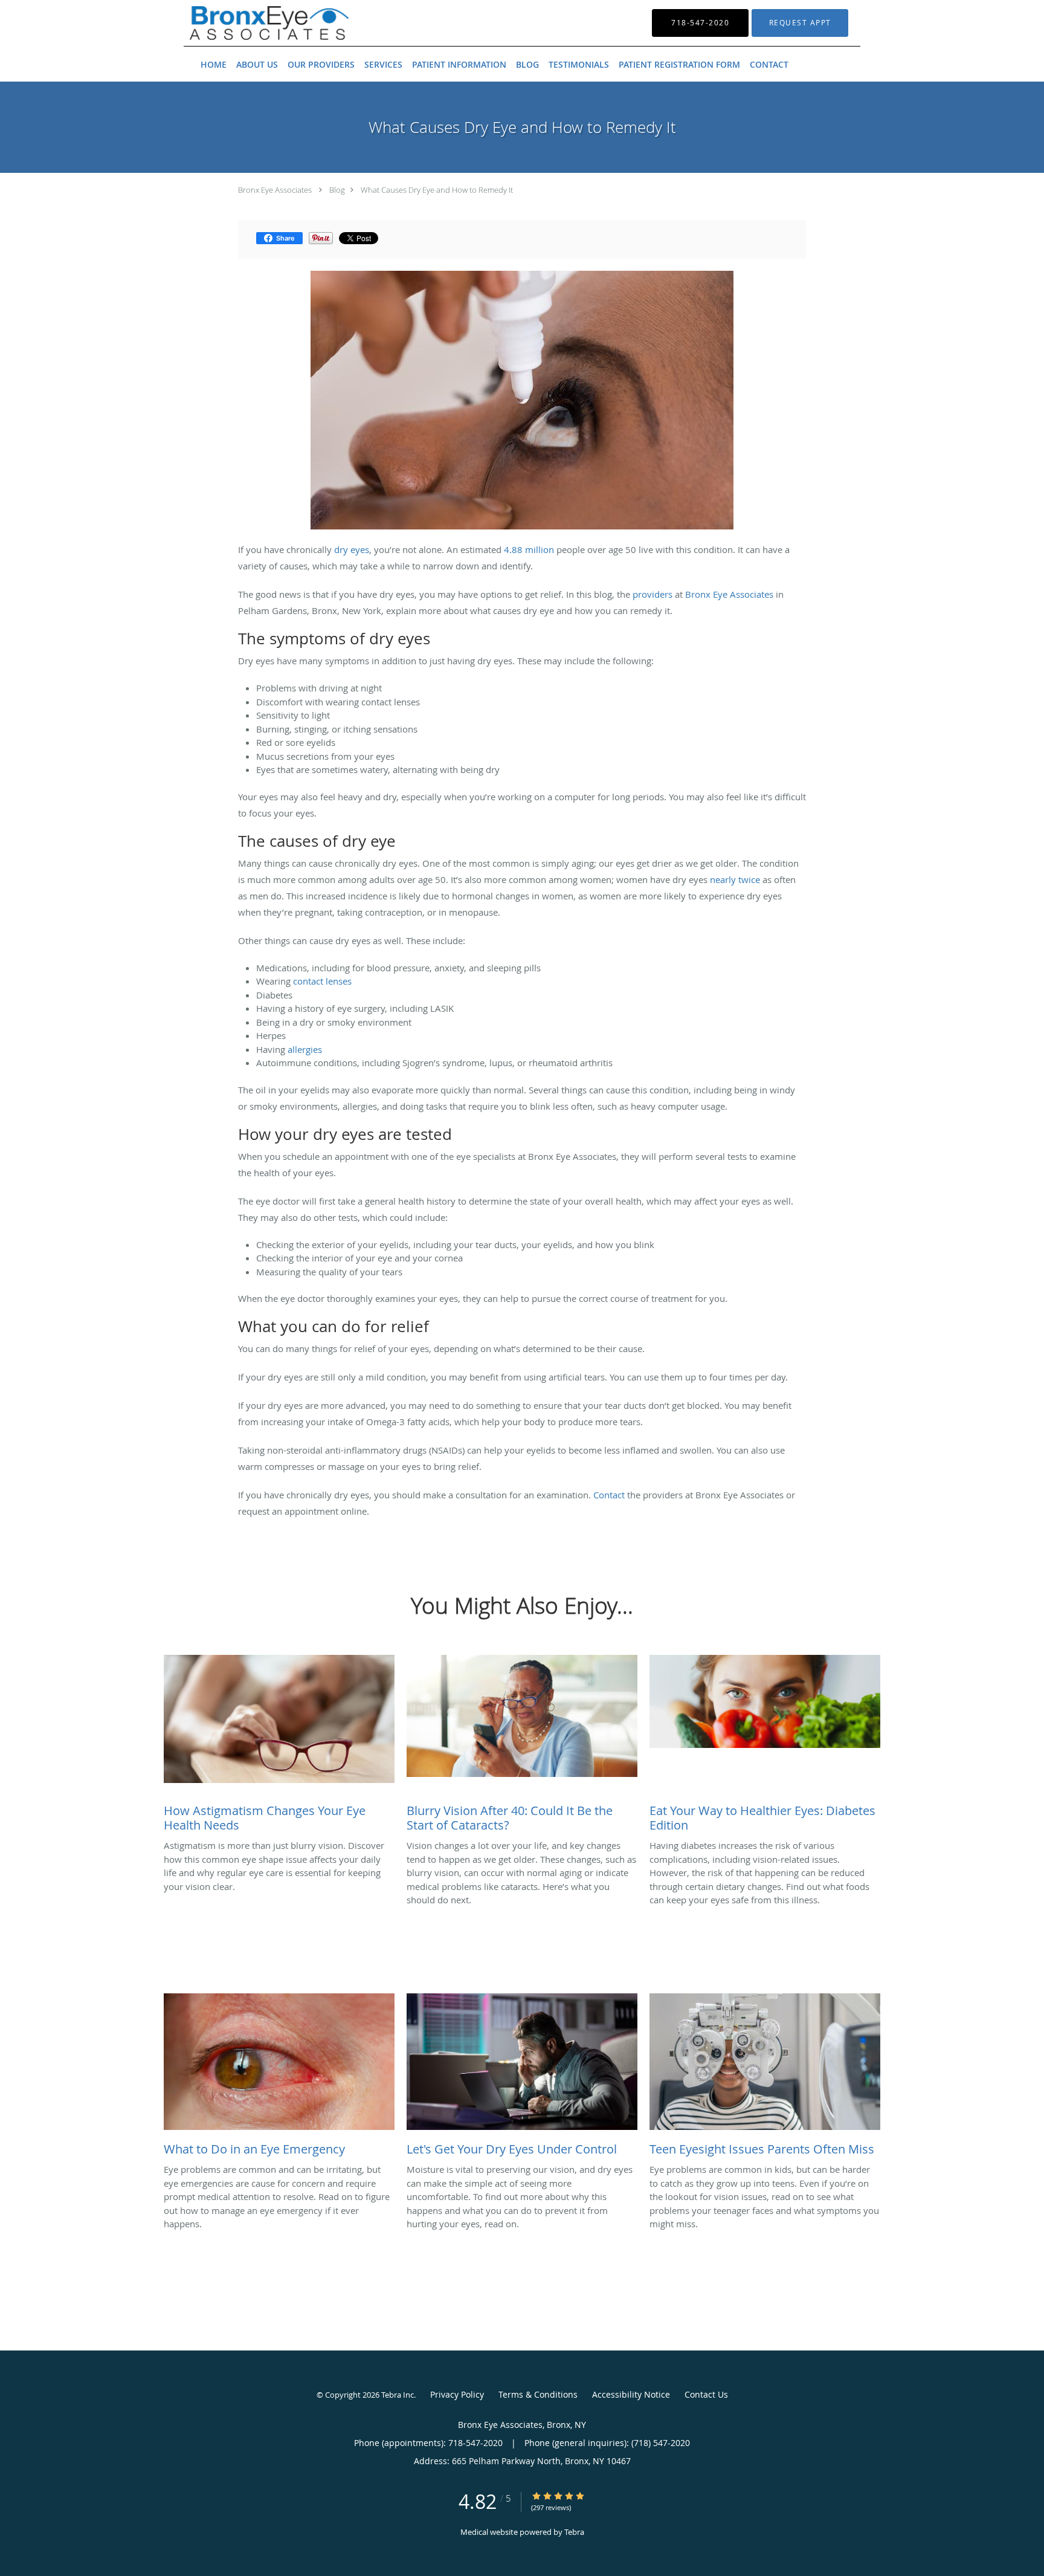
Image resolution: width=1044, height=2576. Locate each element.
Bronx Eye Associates (275, 190)
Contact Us (706, 2394)
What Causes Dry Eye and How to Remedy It (437, 190)
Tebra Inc (398, 2395)
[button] (800, 23)
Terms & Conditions (538, 2394)
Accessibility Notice (631, 2394)
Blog (337, 190)
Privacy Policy (457, 2394)
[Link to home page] (251, 23)
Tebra (574, 2532)
